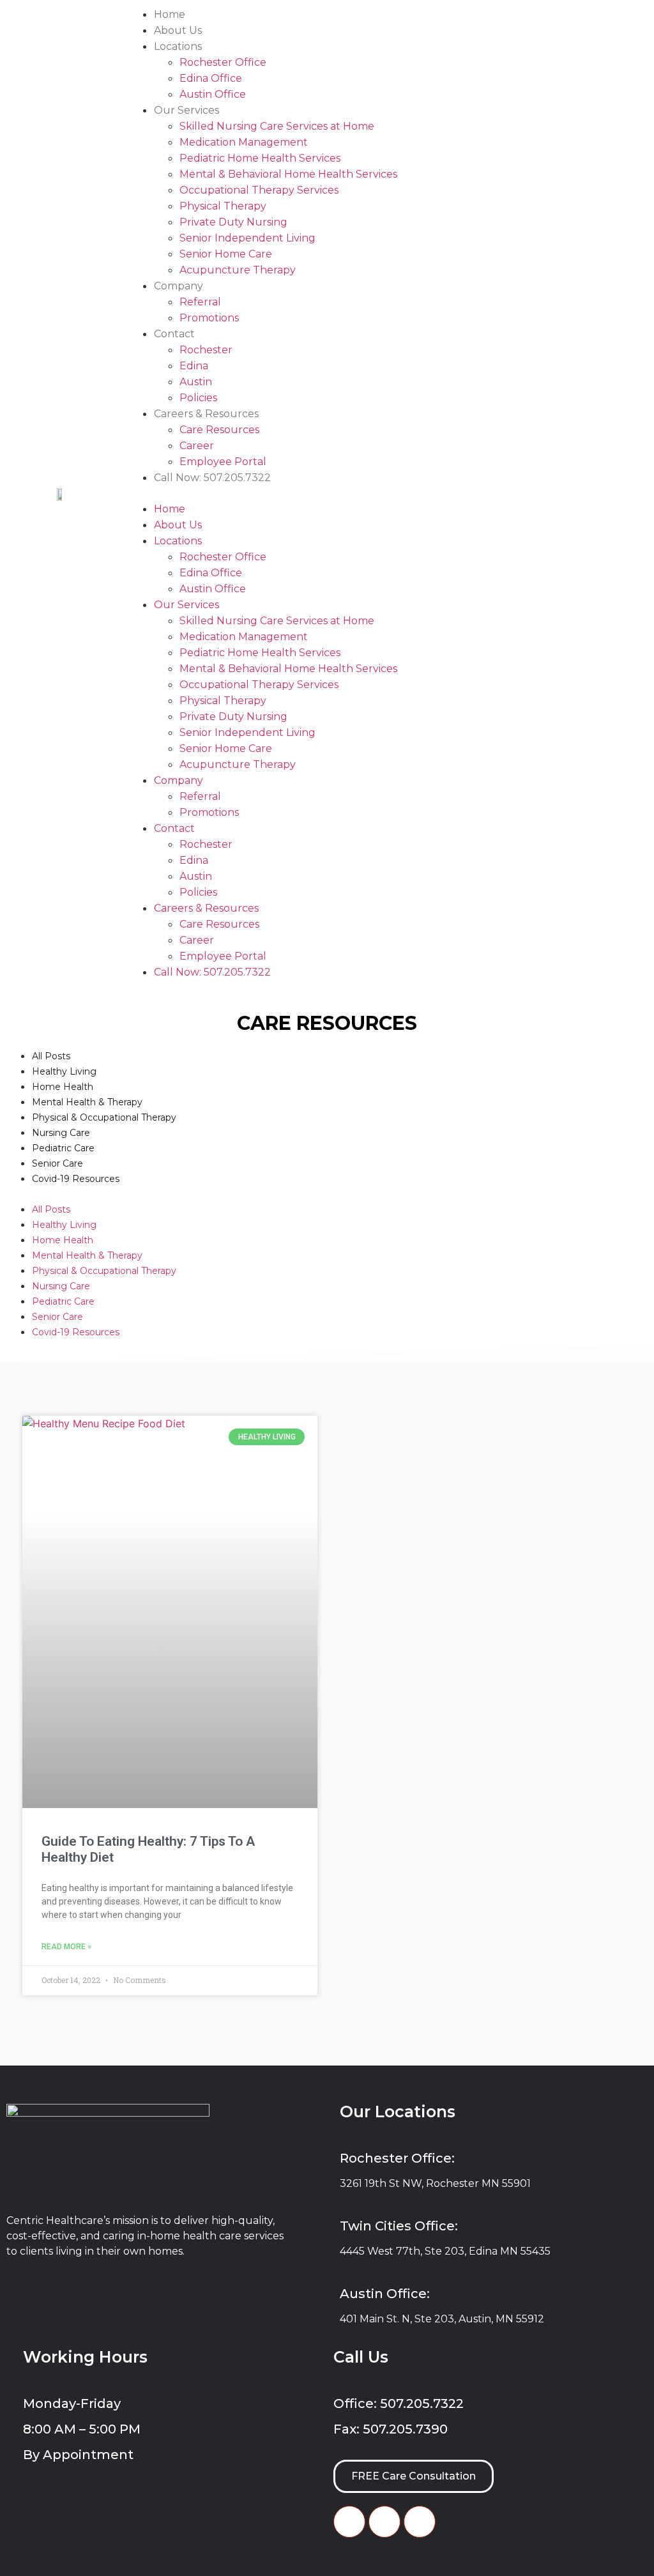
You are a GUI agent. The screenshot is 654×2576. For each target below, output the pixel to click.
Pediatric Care (63, 1148)
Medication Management (244, 142)
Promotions (209, 318)
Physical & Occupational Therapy (104, 1117)
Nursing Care (61, 1133)
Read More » (66, 1947)
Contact (174, 334)
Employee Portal (223, 462)
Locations (178, 46)
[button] (388, 493)
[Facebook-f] (349, 2522)
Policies (198, 398)
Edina (194, 366)
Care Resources (219, 430)
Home (170, 14)
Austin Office (213, 94)
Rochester (206, 350)
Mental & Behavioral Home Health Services (288, 174)
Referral (200, 302)
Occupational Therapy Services (259, 190)
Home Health (63, 1087)
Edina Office (211, 78)
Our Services (186, 110)
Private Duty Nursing (233, 222)
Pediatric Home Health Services (260, 158)
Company (179, 286)
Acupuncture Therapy (238, 270)
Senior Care (57, 1163)
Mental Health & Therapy (87, 1102)
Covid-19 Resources (76, 1179)
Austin (196, 382)
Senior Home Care (226, 254)
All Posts (51, 1056)
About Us (178, 30)
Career (197, 446)
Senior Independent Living (247, 238)
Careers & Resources (206, 414)
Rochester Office (223, 62)
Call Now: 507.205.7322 (212, 478)
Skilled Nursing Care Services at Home (277, 126)
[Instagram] (420, 2522)
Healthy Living (64, 1071)
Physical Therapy (223, 206)
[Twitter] (384, 2522)
